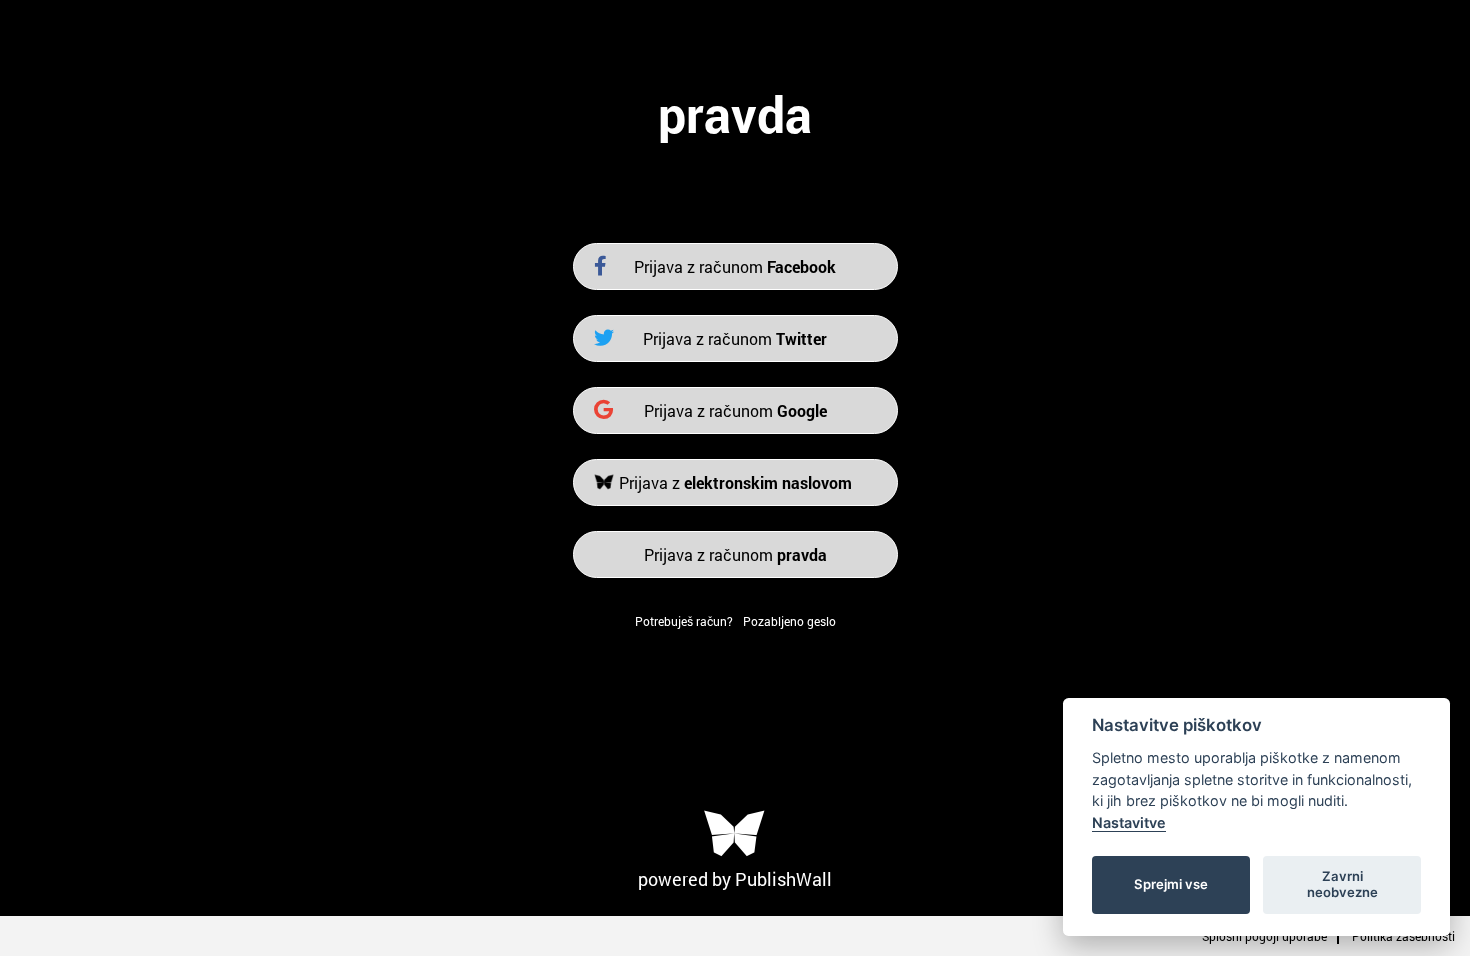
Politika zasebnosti (1403, 936)
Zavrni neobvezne (1342, 884)
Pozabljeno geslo (789, 621)
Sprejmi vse (1171, 884)
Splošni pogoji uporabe (1264, 936)
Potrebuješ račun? (684, 621)
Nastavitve (1129, 822)
